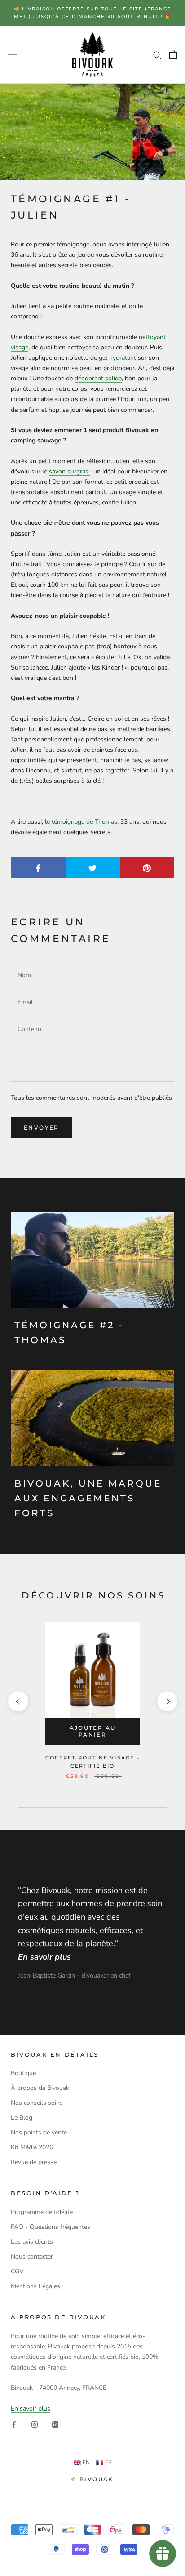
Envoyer (42, 1127)
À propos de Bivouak (40, 2088)
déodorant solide (98, 378)
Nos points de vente (39, 2132)
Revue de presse (34, 2162)
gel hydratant (117, 358)
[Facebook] (14, 2424)
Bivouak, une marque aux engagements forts (88, 1498)
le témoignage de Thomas (81, 822)
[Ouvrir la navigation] (13, 55)
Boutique (23, 2073)
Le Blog (22, 2118)
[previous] (18, 1701)
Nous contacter (32, 2257)
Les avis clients (32, 2242)
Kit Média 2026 (32, 2147)
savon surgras (69, 471)
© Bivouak (92, 2479)
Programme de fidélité (42, 2212)
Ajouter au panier (93, 1731)
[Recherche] (157, 55)
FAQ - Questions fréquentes (51, 2227)
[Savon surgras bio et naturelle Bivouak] (89, 471)
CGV (17, 2271)
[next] (167, 1701)
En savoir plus (31, 2409)
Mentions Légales (35, 2286)
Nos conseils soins (37, 2103)
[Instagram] (35, 2424)
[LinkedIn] (55, 2424)
